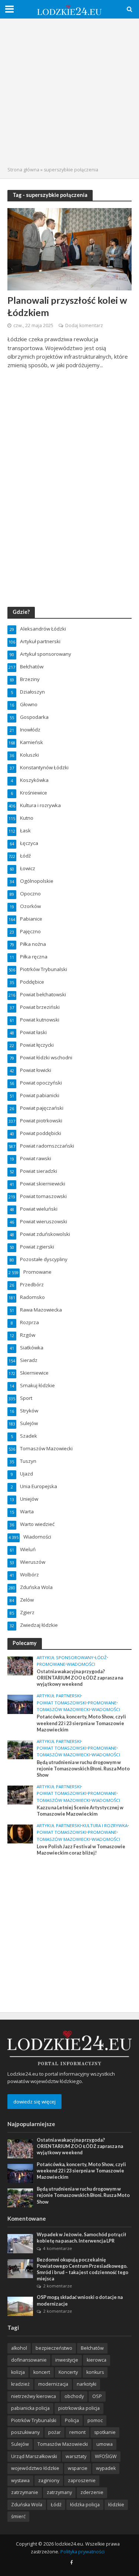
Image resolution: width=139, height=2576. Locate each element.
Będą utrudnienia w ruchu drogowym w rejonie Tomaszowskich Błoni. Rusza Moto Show (83, 1769)
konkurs (95, 2372)
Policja (72, 2420)
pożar (54, 2432)
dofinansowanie (29, 2360)
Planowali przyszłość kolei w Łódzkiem (67, 306)
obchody (74, 2396)
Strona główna (23, 170)
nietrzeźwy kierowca (34, 2396)
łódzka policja (85, 2505)
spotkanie (105, 2432)
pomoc (95, 2420)
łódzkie (116, 2505)
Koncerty (68, 2372)
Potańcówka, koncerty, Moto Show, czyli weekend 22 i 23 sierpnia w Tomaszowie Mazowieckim (81, 1723)
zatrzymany (59, 2492)
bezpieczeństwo (54, 2348)
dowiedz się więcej (34, 2102)
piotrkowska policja (79, 2408)
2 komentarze (57, 2286)
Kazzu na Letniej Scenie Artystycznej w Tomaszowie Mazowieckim (80, 1811)
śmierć (18, 2516)
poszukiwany (25, 2432)
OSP (97, 2396)
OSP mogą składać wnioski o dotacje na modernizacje (80, 2300)
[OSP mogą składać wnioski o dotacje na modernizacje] (20, 2306)
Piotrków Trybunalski (34, 2420)
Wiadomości (81, 1664)
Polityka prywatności (82, 2552)
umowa (105, 2444)
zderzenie (92, 2492)
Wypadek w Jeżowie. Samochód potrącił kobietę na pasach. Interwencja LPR (81, 2238)
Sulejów (20, 2444)
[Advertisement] (69, 93)
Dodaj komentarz (84, 325)
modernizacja (53, 2384)
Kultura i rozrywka (105, 1826)
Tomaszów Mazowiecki (63, 1710)
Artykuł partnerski (59, 1696)
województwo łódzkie (35, 2468)
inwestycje (67, 2360)
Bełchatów (92, 2348)
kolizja (18, 2372)
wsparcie (78, 2468)
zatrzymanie (25, 2492)
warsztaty (76, 2456)
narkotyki (87, 2384)
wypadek (106, 2468)
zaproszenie (82, 2480)
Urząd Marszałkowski (34, 2456)
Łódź (101, 1658)
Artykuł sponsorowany (65, 1658)
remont (77, 2432)
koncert (42, 2372)
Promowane (51, 1664)
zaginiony (49, 2480)
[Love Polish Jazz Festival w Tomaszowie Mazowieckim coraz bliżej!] (20, 1833)
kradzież (20, 2384)
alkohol (19, 2348)
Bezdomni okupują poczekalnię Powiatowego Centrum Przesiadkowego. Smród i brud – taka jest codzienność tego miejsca (82, 2269)
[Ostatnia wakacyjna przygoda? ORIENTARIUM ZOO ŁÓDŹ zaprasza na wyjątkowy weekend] (20, 1665)
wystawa (20, 2480)
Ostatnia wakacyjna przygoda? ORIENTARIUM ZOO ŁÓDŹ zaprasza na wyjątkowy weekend (80, 1678)
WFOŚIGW (106, 2456)
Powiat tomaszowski (62, 1703)
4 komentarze (57, 2248)
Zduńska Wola (27, 2505)
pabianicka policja (30, 2408)
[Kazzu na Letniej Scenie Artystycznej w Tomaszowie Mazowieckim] (20, 1794)
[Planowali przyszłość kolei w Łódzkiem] (69, 249)
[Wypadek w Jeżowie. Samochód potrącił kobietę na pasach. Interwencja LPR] (20, 2243)
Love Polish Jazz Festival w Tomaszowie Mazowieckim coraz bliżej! (81, 1850)
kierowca (97, 2360)
